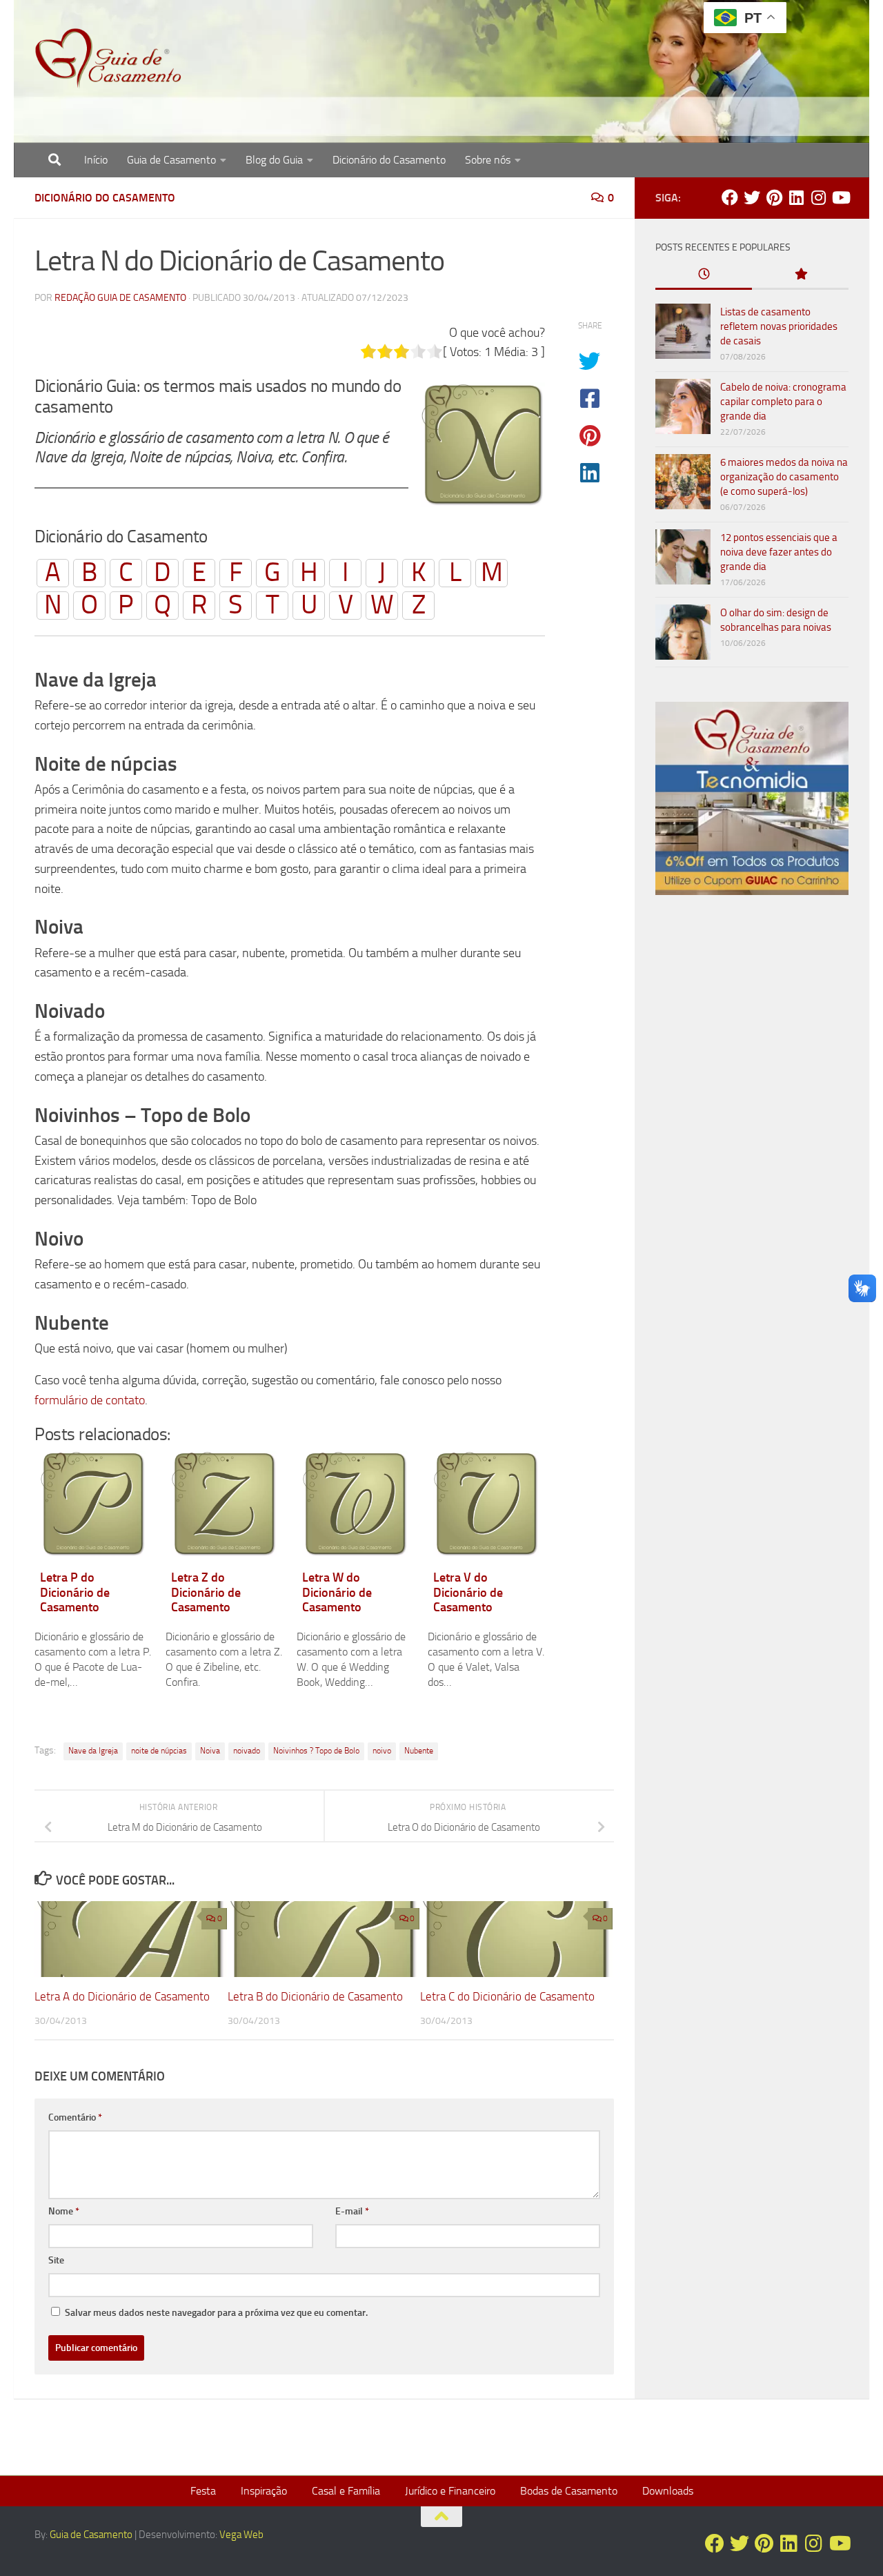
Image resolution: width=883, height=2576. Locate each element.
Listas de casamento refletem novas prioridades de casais (779, 326)
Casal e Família (346, 2491)
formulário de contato (90, 1400)
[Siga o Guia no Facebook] (730, 197)
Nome (64, 2211)
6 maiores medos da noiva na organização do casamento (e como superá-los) (784, 477)
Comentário (75, 2117)
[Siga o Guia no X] (752, 197)
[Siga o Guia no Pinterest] (774, 197)
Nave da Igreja (93, 1751)
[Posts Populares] (800, 275)
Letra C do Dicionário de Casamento (507, 1996)
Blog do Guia (274, 160)
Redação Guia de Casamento (120, 298)
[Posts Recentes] (704, 275)
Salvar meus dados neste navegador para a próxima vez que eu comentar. (216, 2313)
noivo (382, 1751)
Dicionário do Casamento (389, 160)
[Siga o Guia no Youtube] (840, 197)
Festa (203, 2491)
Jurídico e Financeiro (450, 2491)
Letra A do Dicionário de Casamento (122, 1996)
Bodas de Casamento (569, 2491)
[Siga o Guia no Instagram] (818, 197)
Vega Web (241, 2535)
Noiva (210, 1751)
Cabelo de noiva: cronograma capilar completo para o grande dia (783, 402)
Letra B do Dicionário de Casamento (315, 1996)
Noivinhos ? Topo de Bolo (316, 1751)
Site (56, 2260)
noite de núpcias (159, 1751)
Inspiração (264, 2491)
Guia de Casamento (171, 160)
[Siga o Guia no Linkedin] (796, 197)
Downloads (668, 2491)
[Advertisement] (752, 1141)
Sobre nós (488, 160)
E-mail (352, 2211)
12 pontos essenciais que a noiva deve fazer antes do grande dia (779, 552)
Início (96, 160)
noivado (247, 1751)
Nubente (419, 1751)
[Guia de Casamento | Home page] (108, 59)
